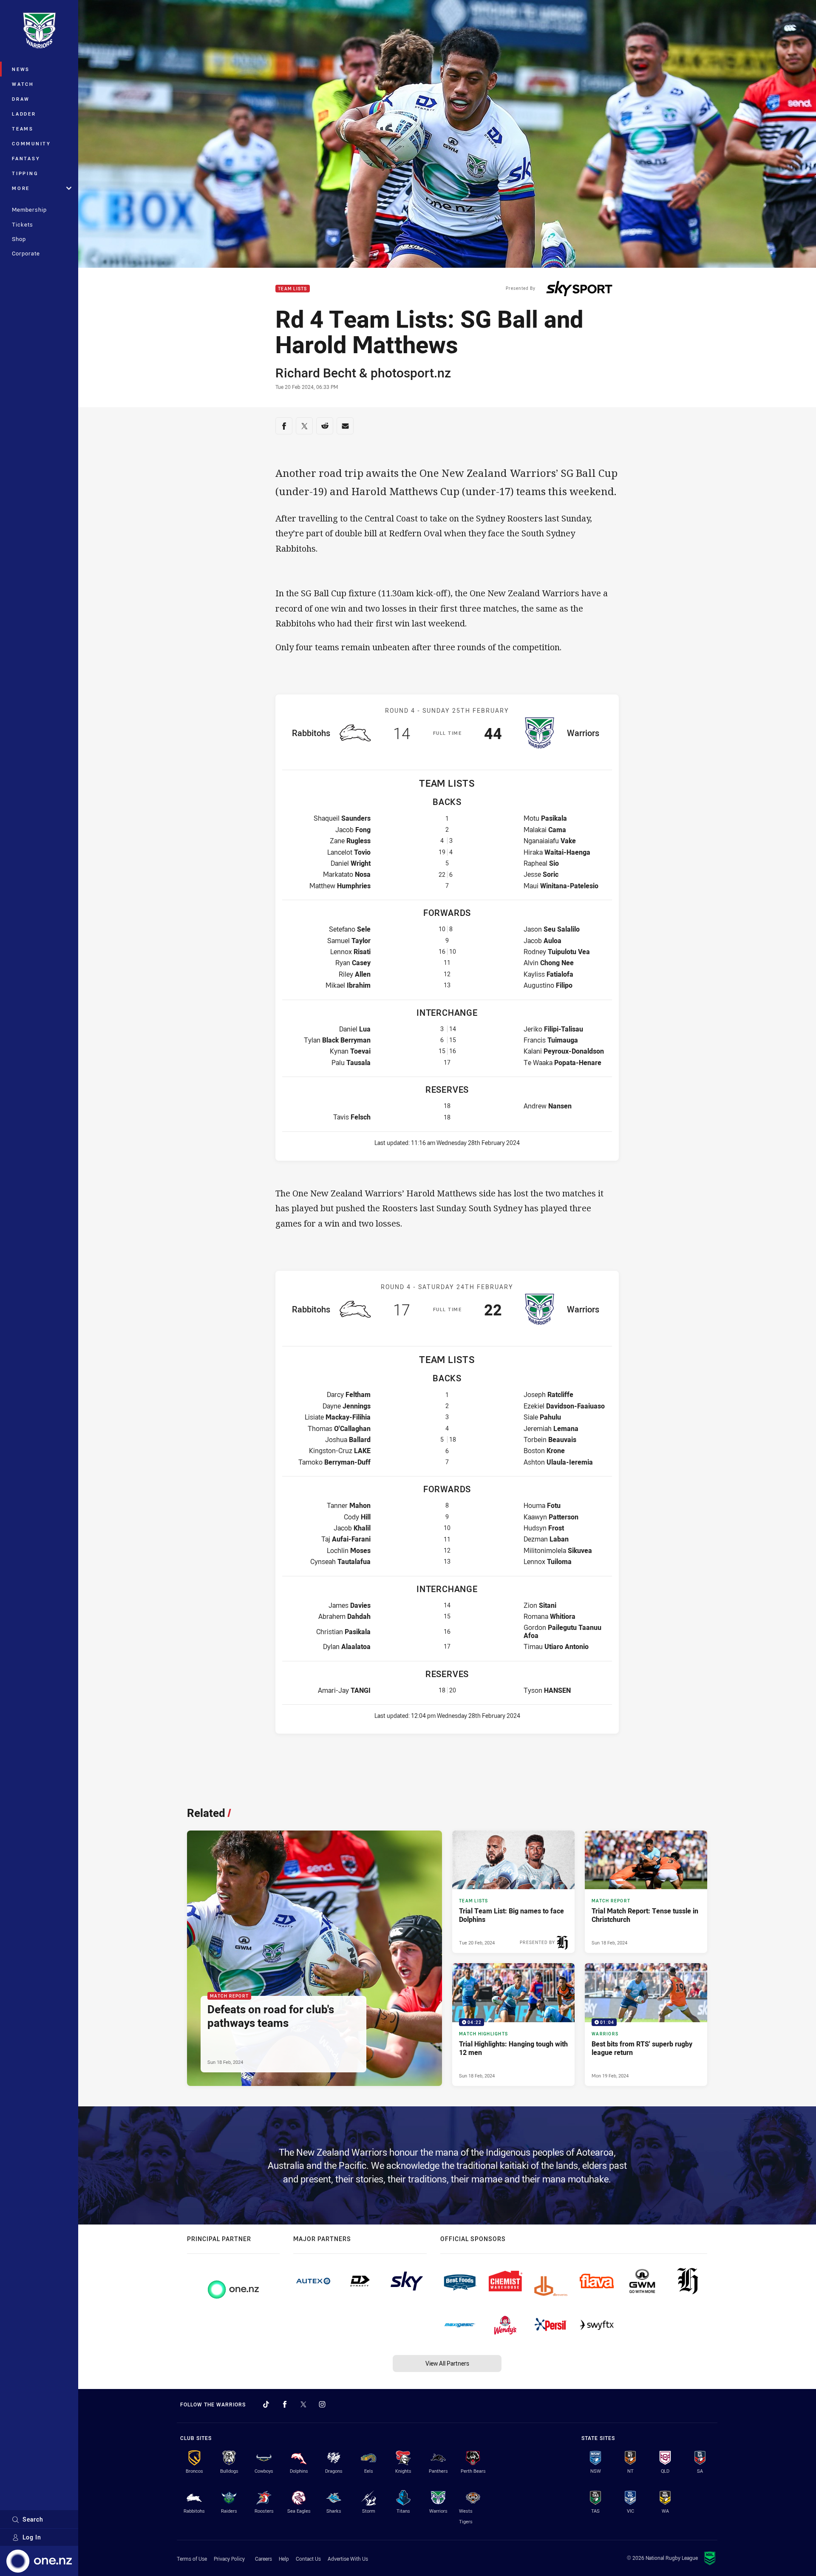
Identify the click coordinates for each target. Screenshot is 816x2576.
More (21, 188)
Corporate (26, 253)
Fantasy (26, 158)
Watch (23, 84)
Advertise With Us (348, 2559)
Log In (32, 2537)
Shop (19, 239)
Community (31, 143)
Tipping (25, 173)
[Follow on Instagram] (322, 2404)
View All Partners (447, 2363)
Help (284, 2559)
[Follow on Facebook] (285, 2404)
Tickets (23, 224)
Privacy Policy (229, 2559)
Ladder (24, 114)
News (21, 69)
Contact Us (308, 2559)
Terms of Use (192, 2559)
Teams (23, 129)
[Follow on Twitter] (303, 2404)
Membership (29, 210)
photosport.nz (411, 373)
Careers (263, 2559)
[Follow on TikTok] (266, 2404)
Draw (21, 99)
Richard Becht (316, 373)
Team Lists (293, 289)
